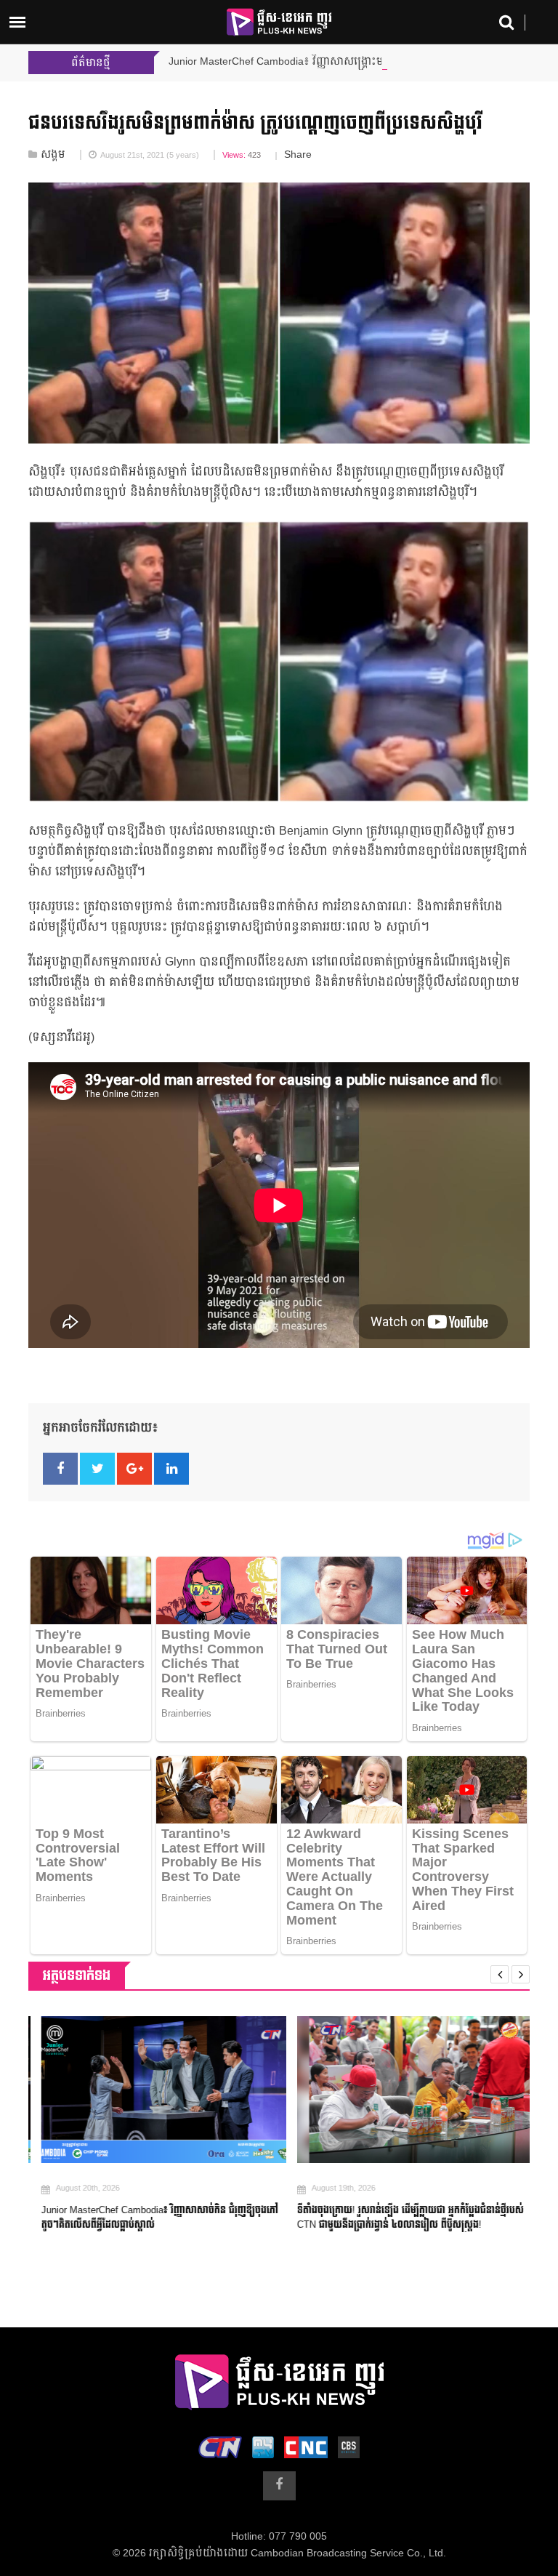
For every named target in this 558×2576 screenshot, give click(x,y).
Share (298, 155)
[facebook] (279, 2486)
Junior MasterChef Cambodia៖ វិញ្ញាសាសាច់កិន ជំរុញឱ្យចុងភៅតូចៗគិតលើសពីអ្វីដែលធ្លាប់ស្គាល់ (147, 2218)
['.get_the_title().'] (151, 2090)
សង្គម (53, 155)
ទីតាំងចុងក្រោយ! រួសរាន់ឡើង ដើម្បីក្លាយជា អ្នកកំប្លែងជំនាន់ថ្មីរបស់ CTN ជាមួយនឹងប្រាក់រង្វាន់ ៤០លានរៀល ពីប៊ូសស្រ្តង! (398, 2218)
